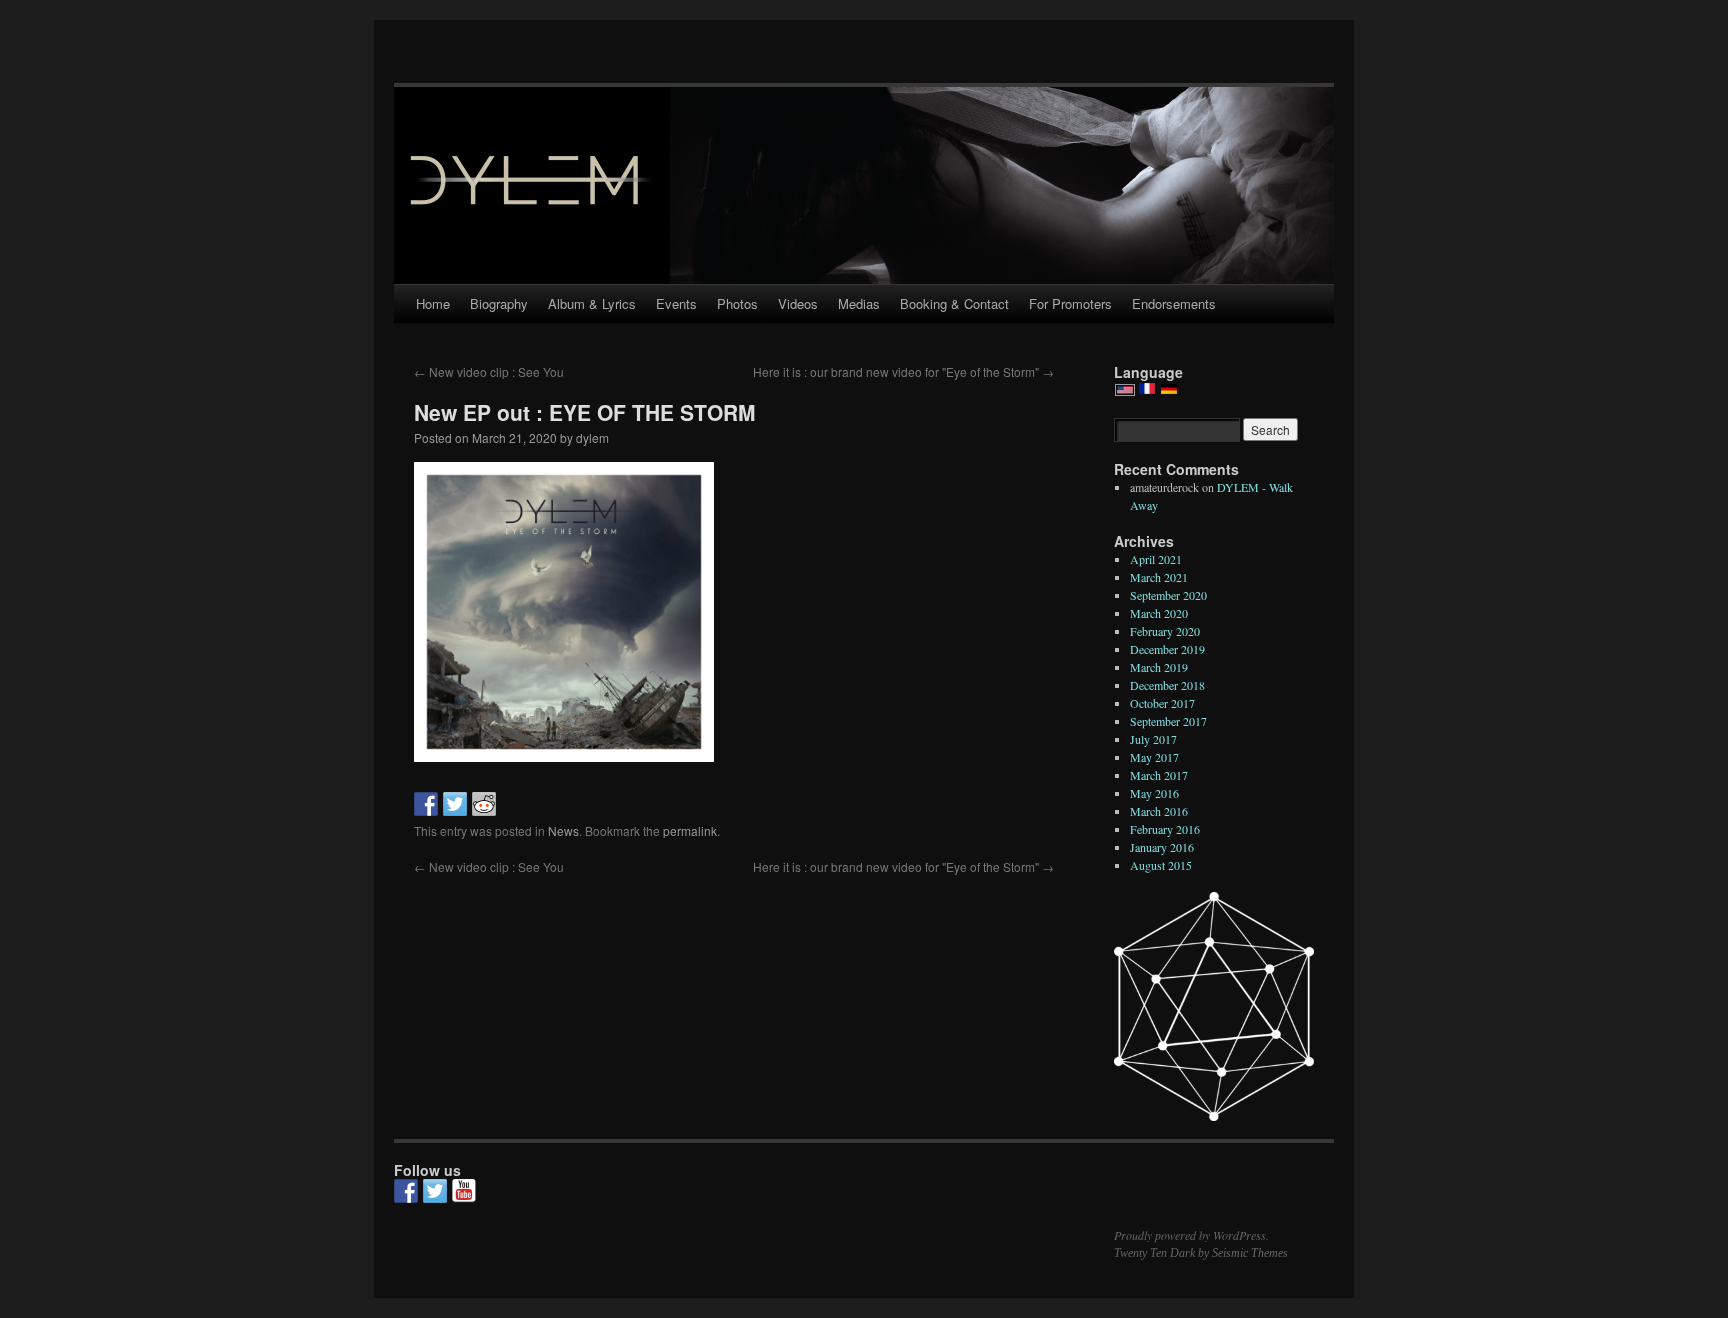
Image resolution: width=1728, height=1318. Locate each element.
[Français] (1147, 390)
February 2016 (1165, 829)
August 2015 (1161, 865)
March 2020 (1159, 613)
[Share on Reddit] (484, 804)
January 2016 (1162, 847)
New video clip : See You (489, 371)
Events (676, 303)
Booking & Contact (954, 303)
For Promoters (1070, 303)
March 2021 (1159, 577)
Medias (859, 303)
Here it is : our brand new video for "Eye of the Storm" (903, 371)
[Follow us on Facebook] (406, 1191)
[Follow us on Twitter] (435, 1191)
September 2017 (1168, 721)
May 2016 (1154, 793)
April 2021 (1156, 559)
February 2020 (1165, 631)
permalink (690, 830)
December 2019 (1167, 649)
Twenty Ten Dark (1154, 1253)
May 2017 (1154, 757)
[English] (1125, 391)
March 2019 (1159, 667)
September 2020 (1168, 595)
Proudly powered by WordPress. (1191, 1235)
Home (433, 303)
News (563, 830)
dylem (592, 437)
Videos (798, 303)
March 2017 (1159, 775)
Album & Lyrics (592, 303)
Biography (499, 303)
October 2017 (1162, 703)
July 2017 (1153, 739)
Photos (737, 303)
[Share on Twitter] (455, 804)
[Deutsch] (1169, 390)
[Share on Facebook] (426, 804)
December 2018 (1167, 685)
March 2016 (1159, 811)
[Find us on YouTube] (464, 1191)
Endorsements (1174, 303)
